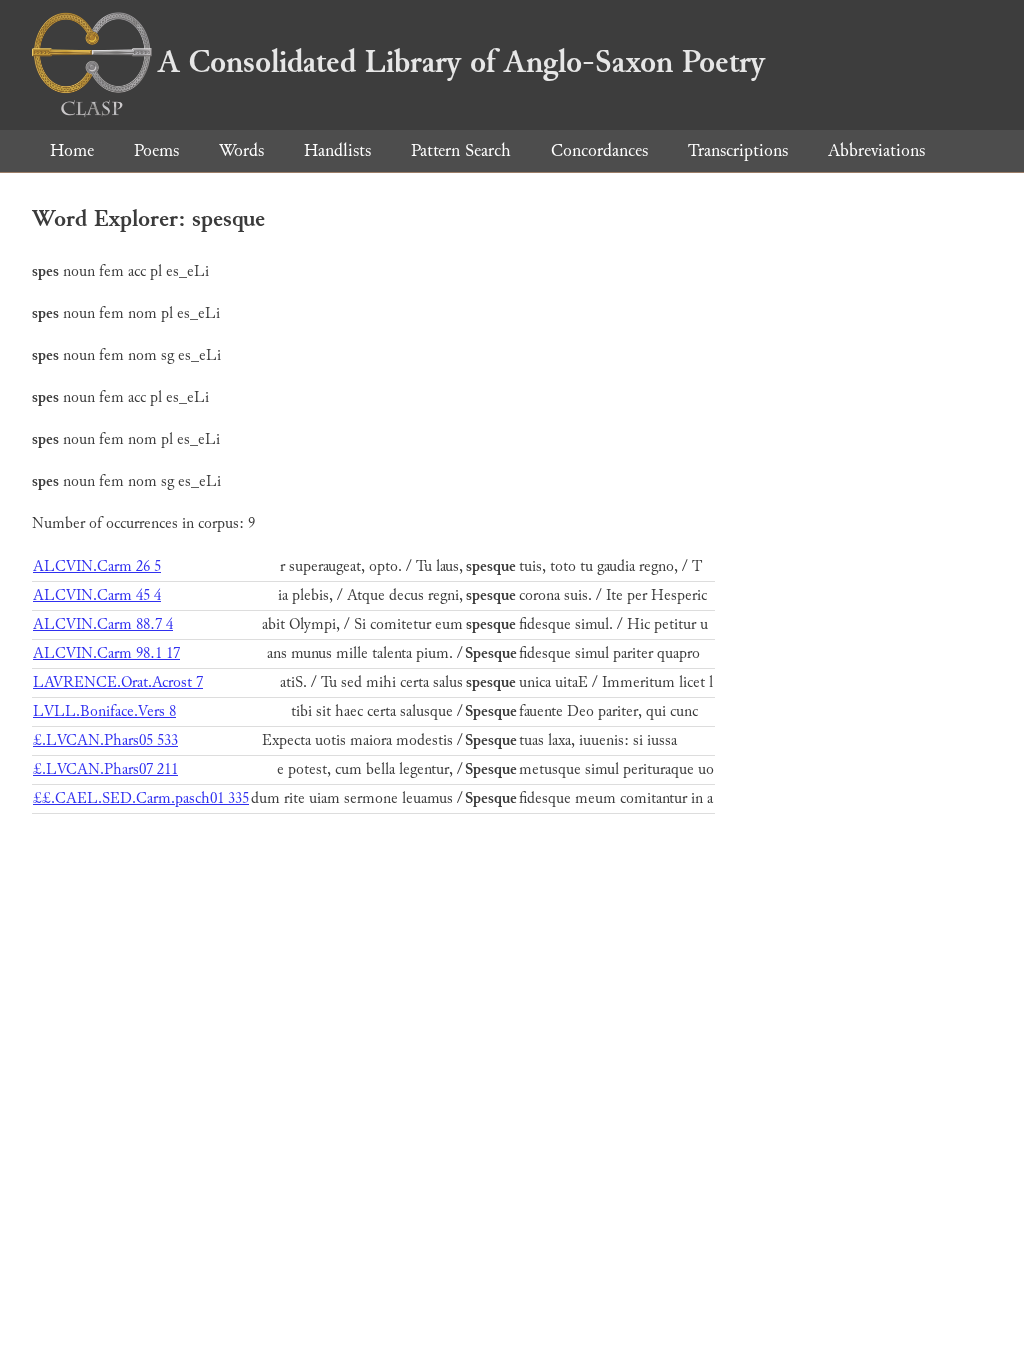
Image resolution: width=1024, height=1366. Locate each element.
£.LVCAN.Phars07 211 (105, 769)
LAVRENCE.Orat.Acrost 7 (118, 682)
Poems (156, 150)
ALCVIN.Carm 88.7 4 (103, 624)
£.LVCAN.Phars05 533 (105, 740)
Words (241, 150)
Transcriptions (738, 150)
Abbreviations (876, 150)
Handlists (337, 150)
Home (72, 150)
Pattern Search (461, 150)
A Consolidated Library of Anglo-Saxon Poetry (461, 62)
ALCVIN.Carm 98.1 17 (106, 653)
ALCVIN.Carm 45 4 (97, 595)
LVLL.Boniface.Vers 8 (104, 711)
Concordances (599, 150)
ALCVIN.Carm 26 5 (97, 566)
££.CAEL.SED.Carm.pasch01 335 (141, 798)
